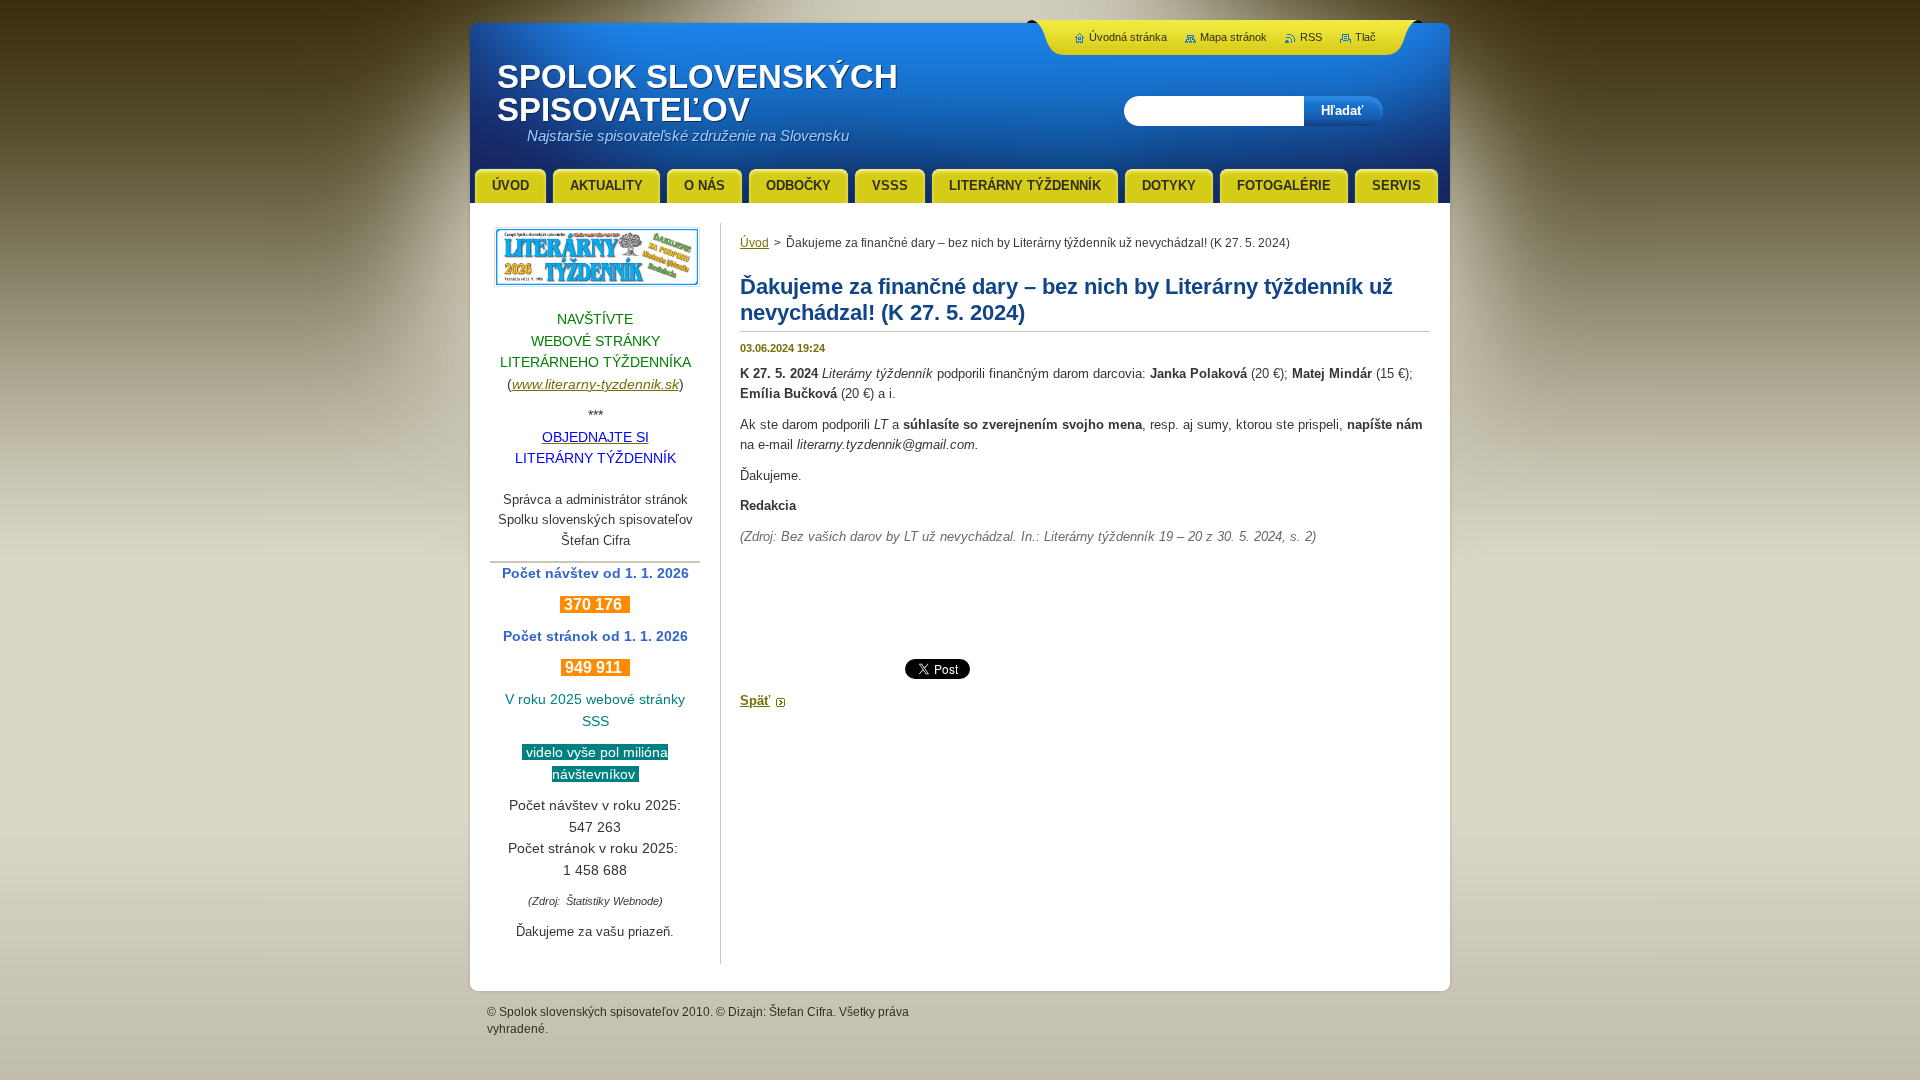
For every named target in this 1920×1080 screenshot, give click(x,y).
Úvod (754, 243)
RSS (1311, 37)
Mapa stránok (1233, 37)
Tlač (1365, 37)
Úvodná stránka (1128, 37)
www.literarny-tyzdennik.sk (595, 384)
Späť (755, 700)
